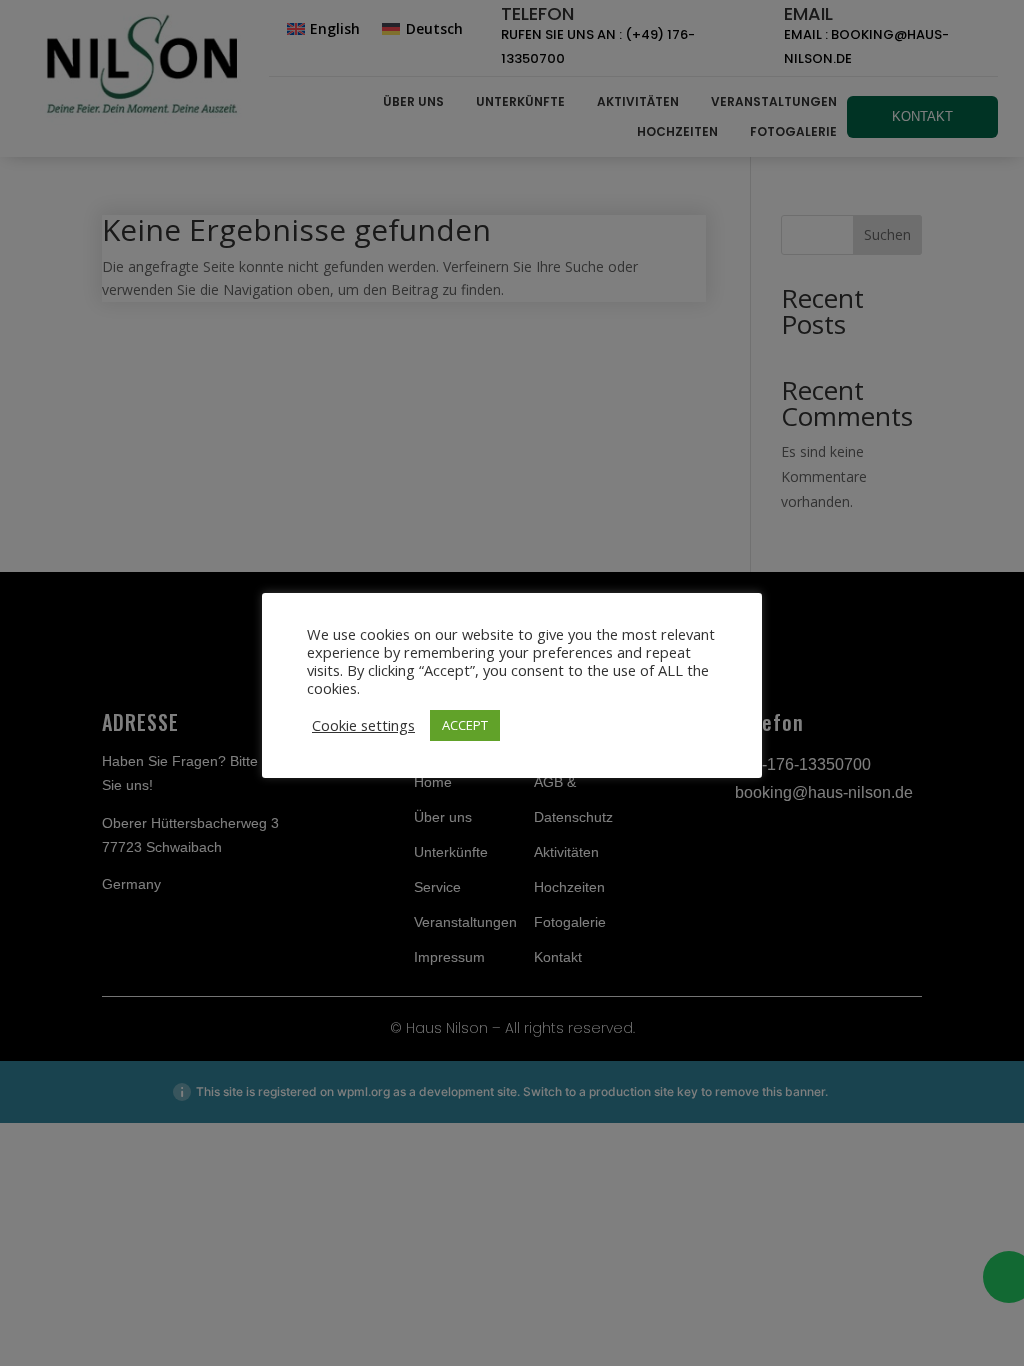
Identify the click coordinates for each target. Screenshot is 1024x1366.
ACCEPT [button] (465, 725)
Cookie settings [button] (363, 725)
